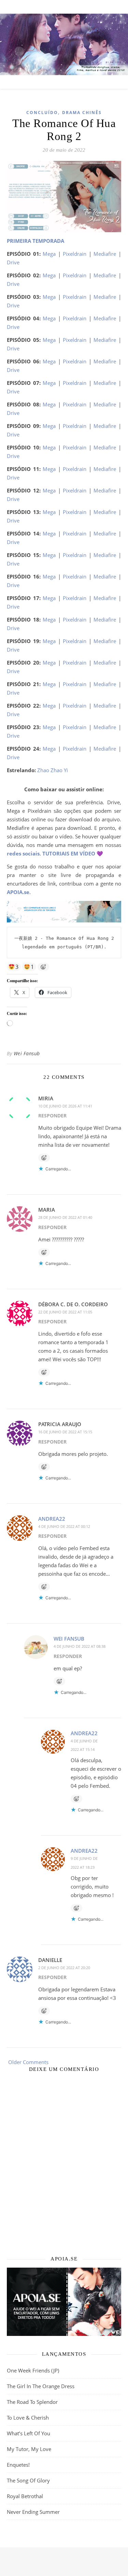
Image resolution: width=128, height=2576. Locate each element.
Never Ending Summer (33, 2512)
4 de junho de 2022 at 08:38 (80, 1646)
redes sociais (23, 853)
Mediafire (105, 254)
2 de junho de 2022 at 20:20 (64, 1968)
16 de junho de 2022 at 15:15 (65, 1432)
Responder (52, 1116)
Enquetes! (18, 2465)
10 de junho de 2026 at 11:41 (65, 1106)
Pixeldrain (75, 254)
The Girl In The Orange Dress (41, 2386)
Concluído (42, 113)
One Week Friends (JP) (33, 2370)
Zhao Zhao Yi (53, 770)
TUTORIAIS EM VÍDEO (69, 853)
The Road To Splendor (32, 2402)
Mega (49, 254)
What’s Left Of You (29, 2433)
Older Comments (28, 2062)
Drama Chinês (82, 113)
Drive (13, 262)
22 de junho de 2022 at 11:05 (65, 1312)
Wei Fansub (27, 1053)
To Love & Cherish (28, 2418)
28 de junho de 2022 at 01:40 (65, 1217)
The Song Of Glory (28, 2480)
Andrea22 (52, 1519)
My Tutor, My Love (29, 2449)
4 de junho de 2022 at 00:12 (64, 1526)
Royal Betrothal (25, 2496)
